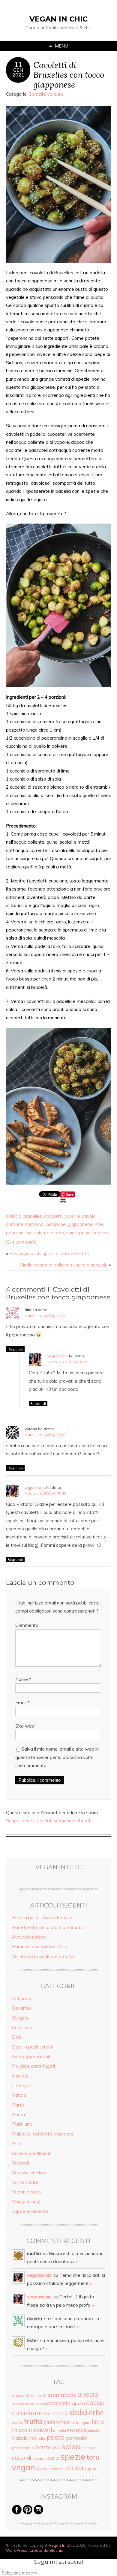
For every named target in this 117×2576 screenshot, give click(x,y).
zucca (74, 2468)
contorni (14, 1224)
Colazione (22, 2027)
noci (33, 2438)
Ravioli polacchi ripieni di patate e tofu (49, 1253)
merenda (77, 2430)
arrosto (88, 2394)
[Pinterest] (28, 2513)
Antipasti (21, 1998)
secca (88, 2447)
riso (56, 2447)
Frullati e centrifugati (33, 2066)
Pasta (18, 2114)
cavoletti (53, 1216)
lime (99, 1224)
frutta (33, 2421)
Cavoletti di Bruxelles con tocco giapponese (69, 75)
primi (43, 2447)
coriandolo (56, 2413)
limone (20, 2430)
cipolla (78, 2403)
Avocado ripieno (29, 1937)
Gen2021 (18, 72)
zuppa (90, 2469)
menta (61, 2430)
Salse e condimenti (32, 2153)
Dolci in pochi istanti (33, 2047)
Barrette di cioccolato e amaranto (48, 1927)
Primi (17, 2143)
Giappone (56, 1224)
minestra (94, 2430)
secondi (22, 2458)
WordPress (17, 2550)
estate (18, 2423)
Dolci (17, 2037)
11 (18, 65)
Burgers (20, 2018)
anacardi (21, 2395)
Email (22, 1703)
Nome (23, 1679)
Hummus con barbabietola (40, 1946)
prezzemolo (23, 2448)
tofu (93, 2457)
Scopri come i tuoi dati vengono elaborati (49, 1821)
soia (70, 1233)
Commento (27, 1625)
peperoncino (19, 1233)
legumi (86, 2423)
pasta (56, 2437)
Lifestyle (21, 2085)
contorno (34, 1224)
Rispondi (15, 1349)
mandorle (42, 2429)
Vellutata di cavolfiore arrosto (43, 1956)
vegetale (43, 2469)
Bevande (21, 2008)
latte (75, 2422)
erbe (96, 2413)
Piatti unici (23, 2124)
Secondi (20, 2163)
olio (42, 2438)
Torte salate (25, 2182)
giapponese (80, 1224)
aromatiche (62, 2395)
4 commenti (24, 1242)
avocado (18, 2404)
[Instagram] (38, 2513)
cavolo (89, 1216)
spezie (84, 1233)
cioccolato (59, 2403)
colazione (27, 2413)
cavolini (72, 1216)
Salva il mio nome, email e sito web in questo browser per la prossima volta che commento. (57, 1757)
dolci (79, 2412)
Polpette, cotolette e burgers (43, 2134)
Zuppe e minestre (30, 2211)
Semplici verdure (46, 94)
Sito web (25, 1726)
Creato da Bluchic (46, 2550)
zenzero (101, 1233)
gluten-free (56, 2422)
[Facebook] (17, 2513)
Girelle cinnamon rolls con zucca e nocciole (64, 1265)
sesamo (55, 1233)
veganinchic (58, 1356)
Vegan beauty (27, 2192)
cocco (95, 2403)
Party (18, 2105)
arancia (14, 1216)
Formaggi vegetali (31, 2056)
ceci (43, 2404)
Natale (19, 2095)
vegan (24, 2467)
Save (70, 1194)
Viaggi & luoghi (27, 2201)
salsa (39, 1233)
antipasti (39, 2395)
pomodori (78, 2438)
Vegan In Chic (58, 19)
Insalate (20, 2076)
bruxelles (33, 1216)
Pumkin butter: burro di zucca (42, 1918)
